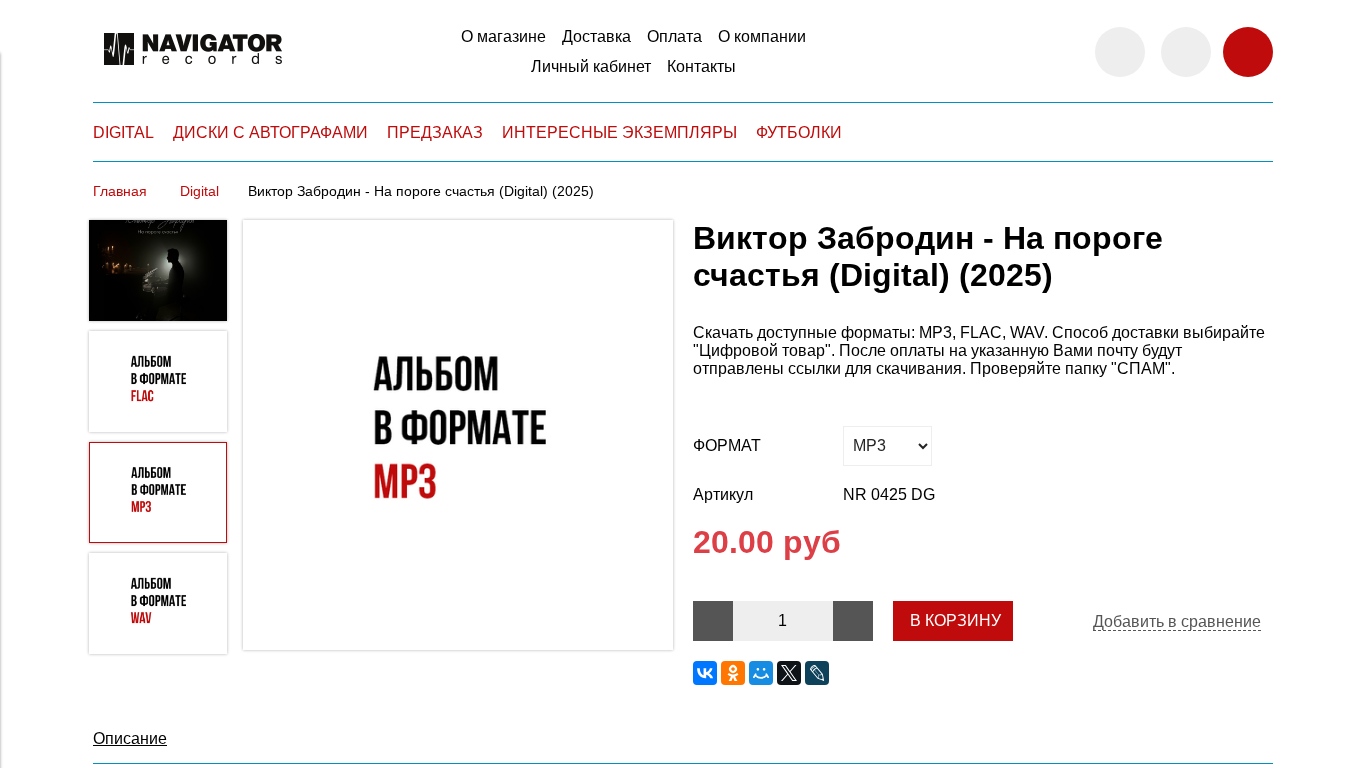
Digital (199, 191)
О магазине (503, 36)
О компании (762, 36)
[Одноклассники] (733, 673)
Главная (120, 191)
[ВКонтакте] (705, 673)
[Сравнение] (1186, 52)
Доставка (596, 36)
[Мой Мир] (761, 673)
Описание (130, 738)
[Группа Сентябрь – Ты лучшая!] (458, 437)
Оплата (674, 36)
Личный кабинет (591, 66)
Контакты (701, 66)
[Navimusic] (193, 73)
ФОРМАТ (727, 445)
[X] (789, 673)
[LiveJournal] (817, 673)
